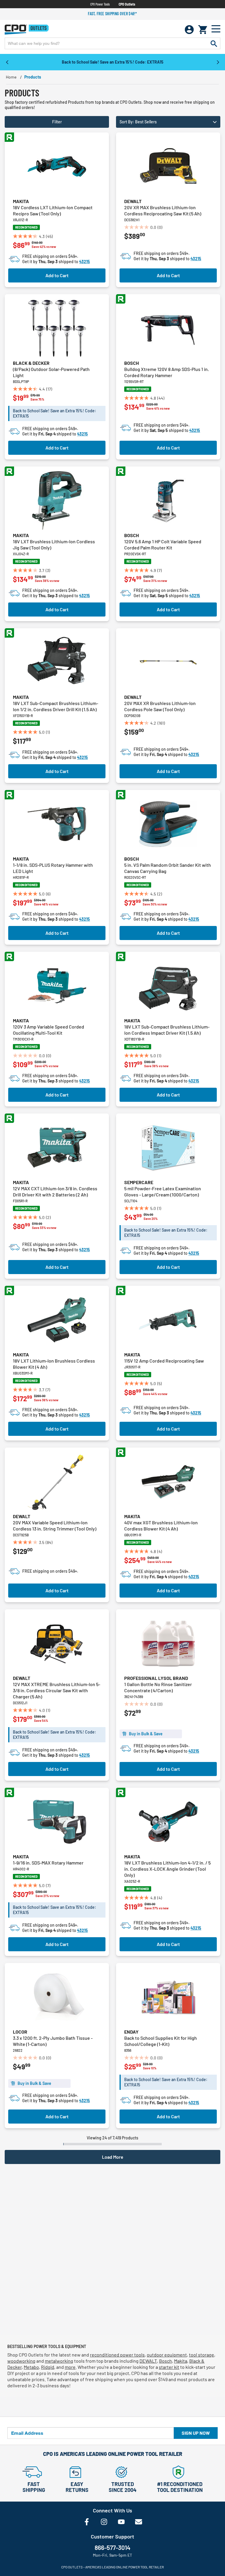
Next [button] (218, 62)
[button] (168, 122)
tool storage (202, 2355)
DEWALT (148, 2361)
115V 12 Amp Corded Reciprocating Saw (164, 1361)
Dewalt (133, 201)
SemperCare (139, 1182)
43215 (85, 262)
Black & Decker (31, 363)
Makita (21, 201)
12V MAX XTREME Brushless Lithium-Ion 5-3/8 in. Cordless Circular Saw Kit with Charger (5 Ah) (57, 1690)
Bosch (132, 363)
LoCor (20, 2032)
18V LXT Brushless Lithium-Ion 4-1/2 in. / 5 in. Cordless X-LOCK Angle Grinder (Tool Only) (167, 1869)
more (70, 2367)
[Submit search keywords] (214, 43)
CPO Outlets (127, 4)
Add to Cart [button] (57, 275)
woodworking (21, 2361)
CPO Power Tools (100, 4)
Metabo (31, 2367)
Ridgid (48, 2367)
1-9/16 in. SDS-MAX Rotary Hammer (48, 1863)
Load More (113, 2157)
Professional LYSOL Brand (156, 1678)
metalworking (59, 2361)
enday (131, 2032)
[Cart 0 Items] (203, 30)
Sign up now (196, 2433)
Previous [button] (7, 62)
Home (11, 77)
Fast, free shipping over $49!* (112, 14)
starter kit (169, 2367)
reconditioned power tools (117, 2355)
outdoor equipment (167, 2355)
